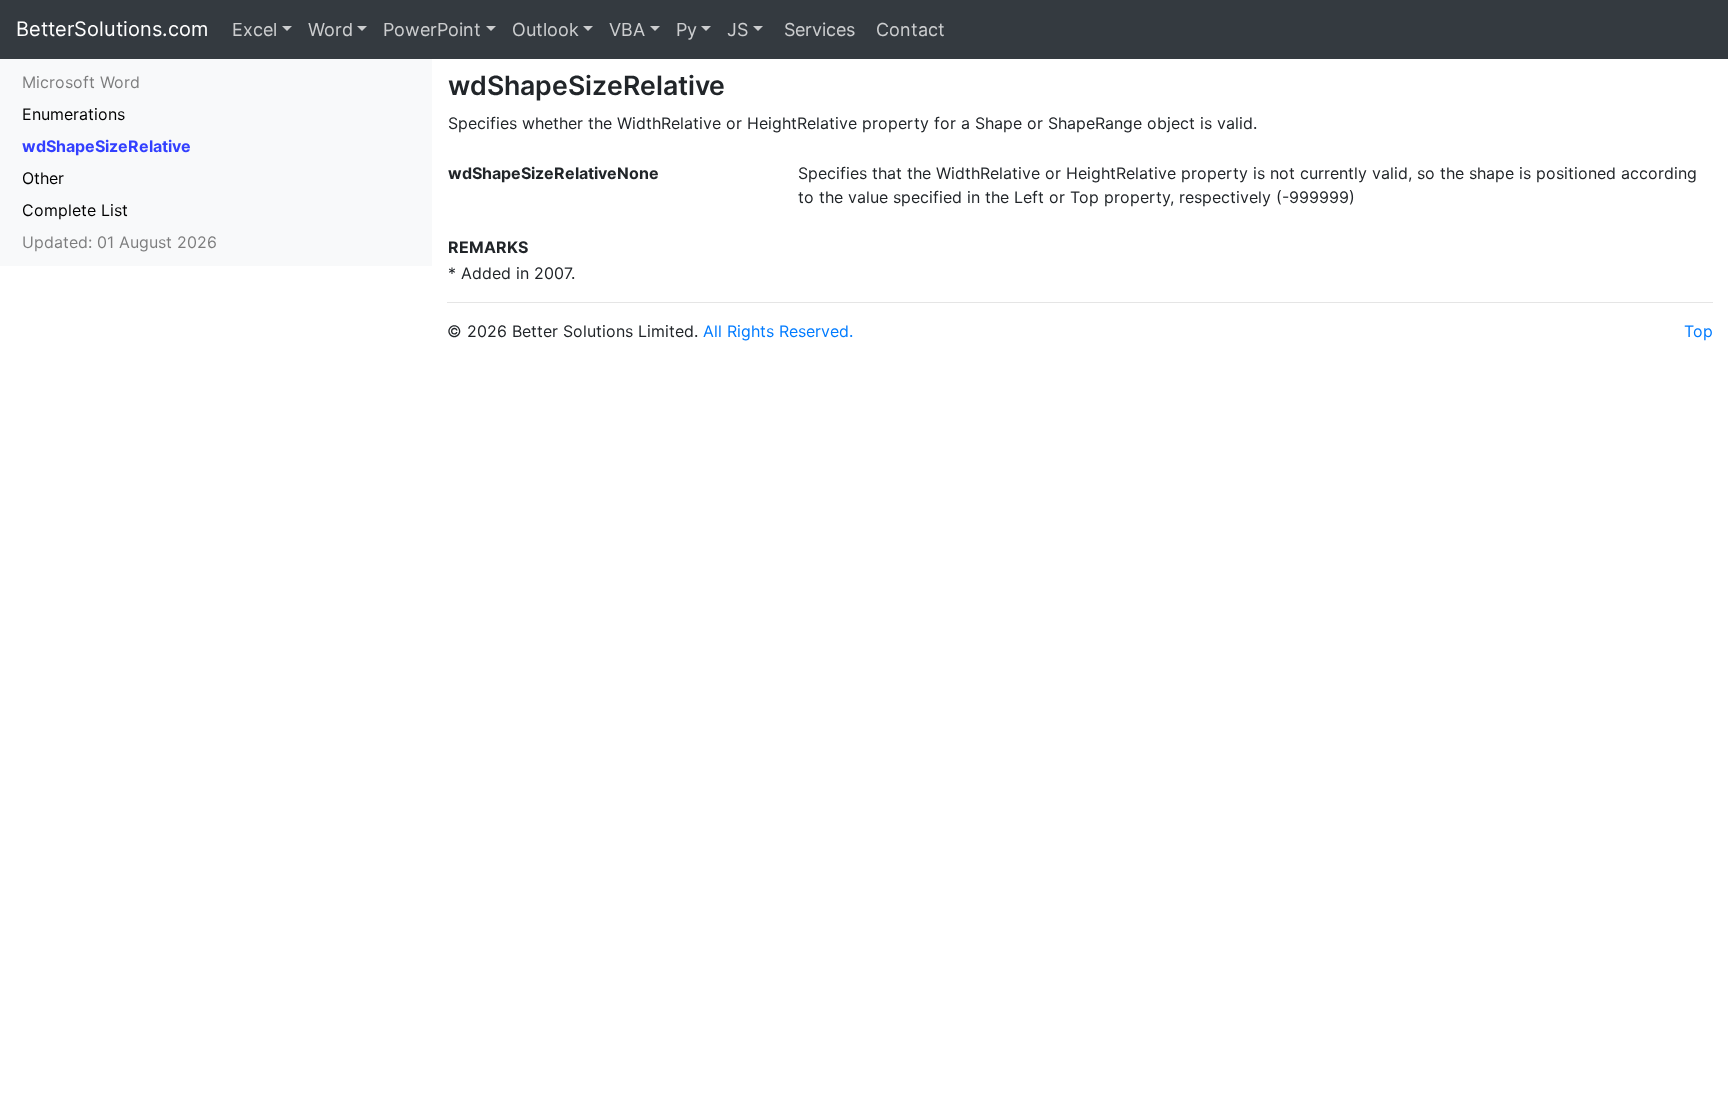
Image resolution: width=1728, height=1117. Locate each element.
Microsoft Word (81, 82)
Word (330, 29)
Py (686, 29)
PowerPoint (432, 29)
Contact (908, 29)
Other (43, 178)
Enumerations (73, 114)
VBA (627, 29)
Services (817, 29)
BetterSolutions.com (112, 29)
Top (1698, 331)
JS (737, 29)
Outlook (545, 29)
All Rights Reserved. (778, 331)
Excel (254, 29)
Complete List (75, 210)
